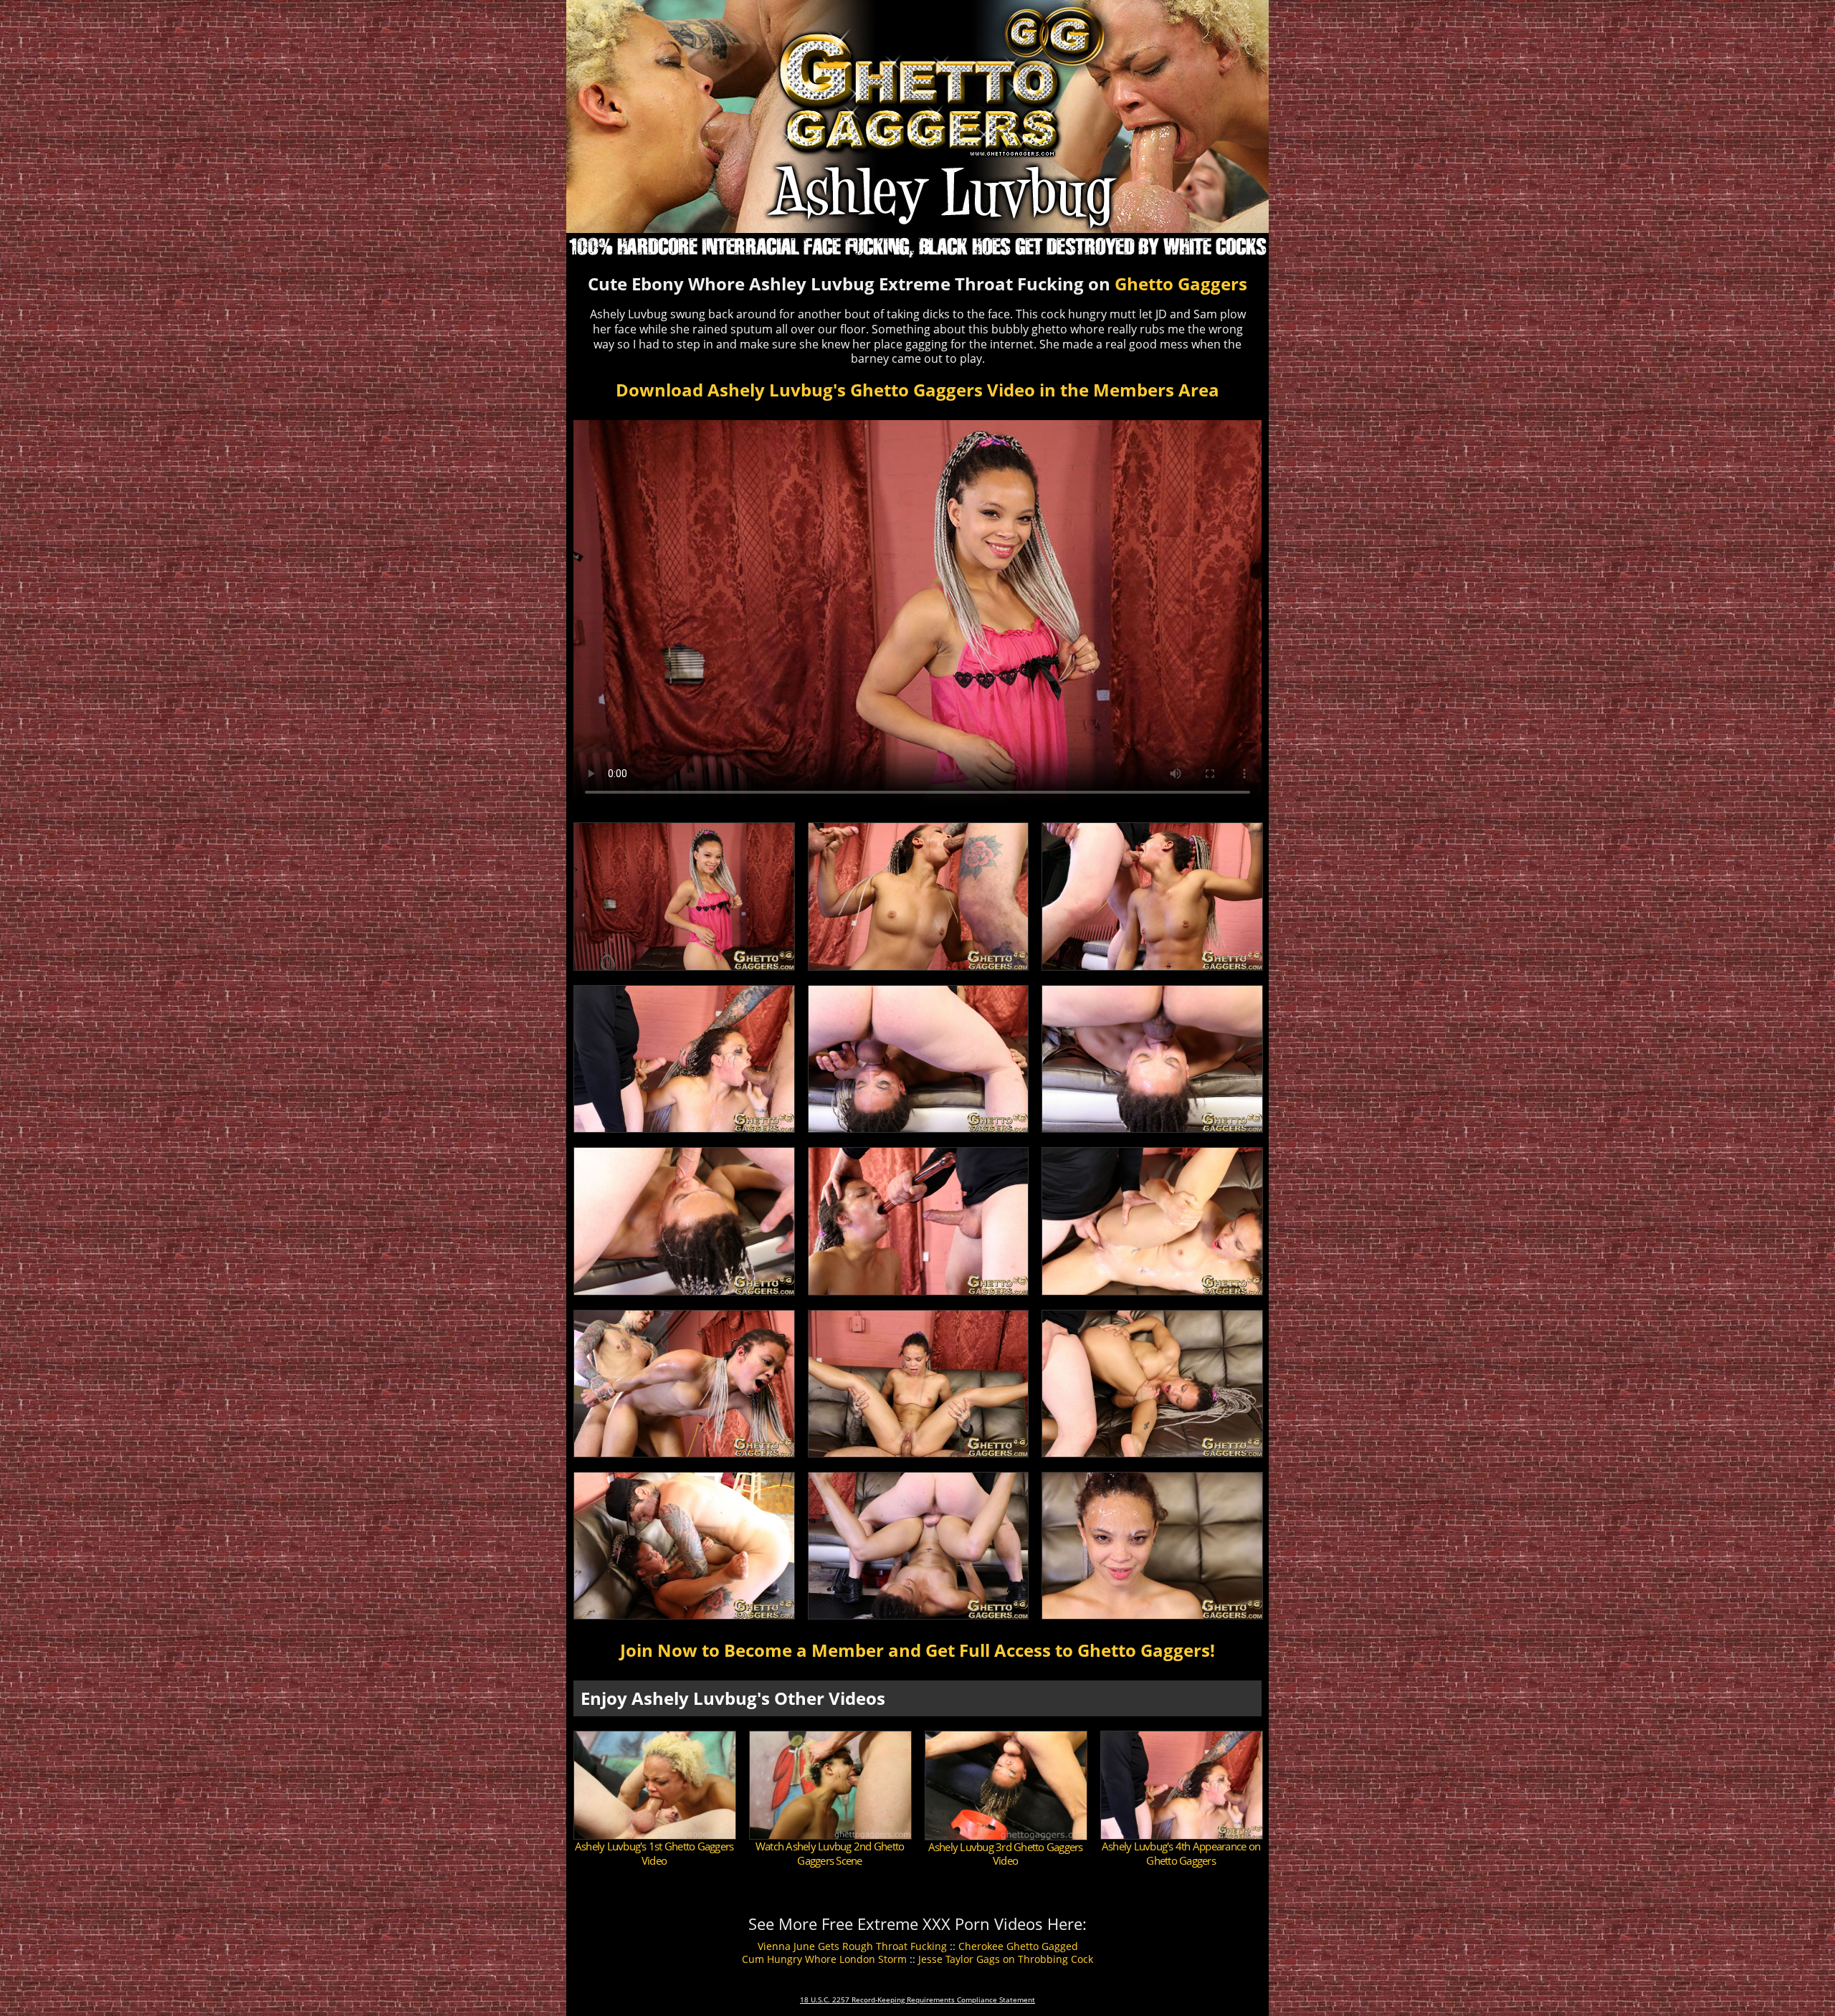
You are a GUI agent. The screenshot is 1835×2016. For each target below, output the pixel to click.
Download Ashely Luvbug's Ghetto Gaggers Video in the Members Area (917, 390)
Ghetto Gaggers (1181, 284)
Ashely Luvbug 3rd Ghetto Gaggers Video (1006, 1854)
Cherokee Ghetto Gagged (1018, 1946)
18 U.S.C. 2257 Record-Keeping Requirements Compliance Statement (917, 2000)
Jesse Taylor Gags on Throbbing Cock (1006, 1959)
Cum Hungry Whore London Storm (824, 1959)
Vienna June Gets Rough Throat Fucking (852, 1946)
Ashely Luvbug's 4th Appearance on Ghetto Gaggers (1181, 1853)
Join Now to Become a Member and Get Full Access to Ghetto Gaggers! (917, 1650)
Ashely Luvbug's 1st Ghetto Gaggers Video (654, 1853)
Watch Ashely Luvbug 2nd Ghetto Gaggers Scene (830, 1853)
